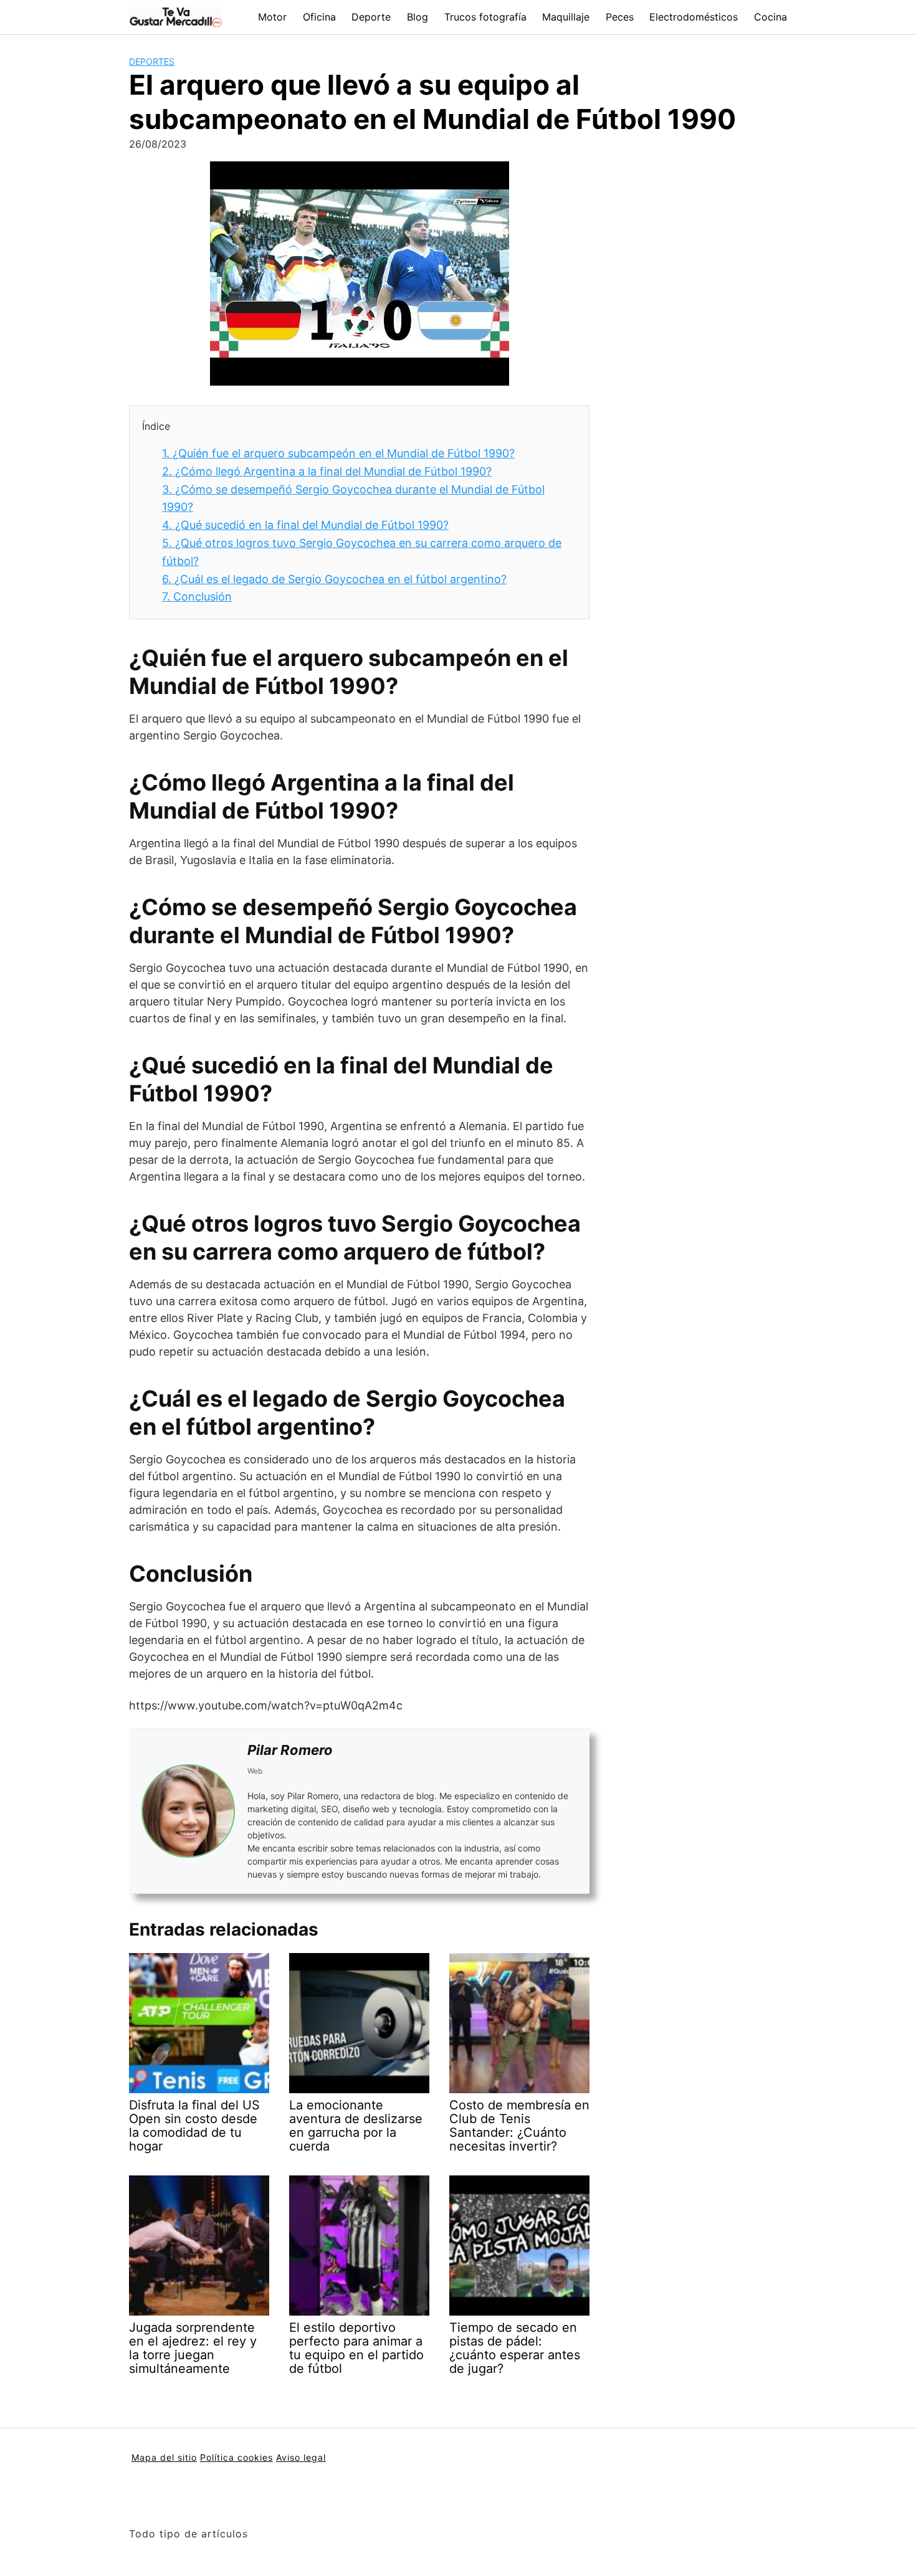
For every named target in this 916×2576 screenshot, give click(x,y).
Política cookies (236, 2457)
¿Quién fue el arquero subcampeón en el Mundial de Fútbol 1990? (338, 453)
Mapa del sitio (164, 2457)
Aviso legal (301, 2457)
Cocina (770, 17)
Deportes (152, 61)
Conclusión (197, 596)
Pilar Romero (290, 1750)
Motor (272, 17)
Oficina (319, 17)
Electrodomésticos (694, 17)
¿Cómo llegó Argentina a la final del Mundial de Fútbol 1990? (327, 471)
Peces (620, 17)
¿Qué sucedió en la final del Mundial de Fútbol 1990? (305, 525)
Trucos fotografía (485, 17)
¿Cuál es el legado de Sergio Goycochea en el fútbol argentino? (334, 579)
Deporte (371, 17)
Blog (417, 17)
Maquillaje (566, 17)
